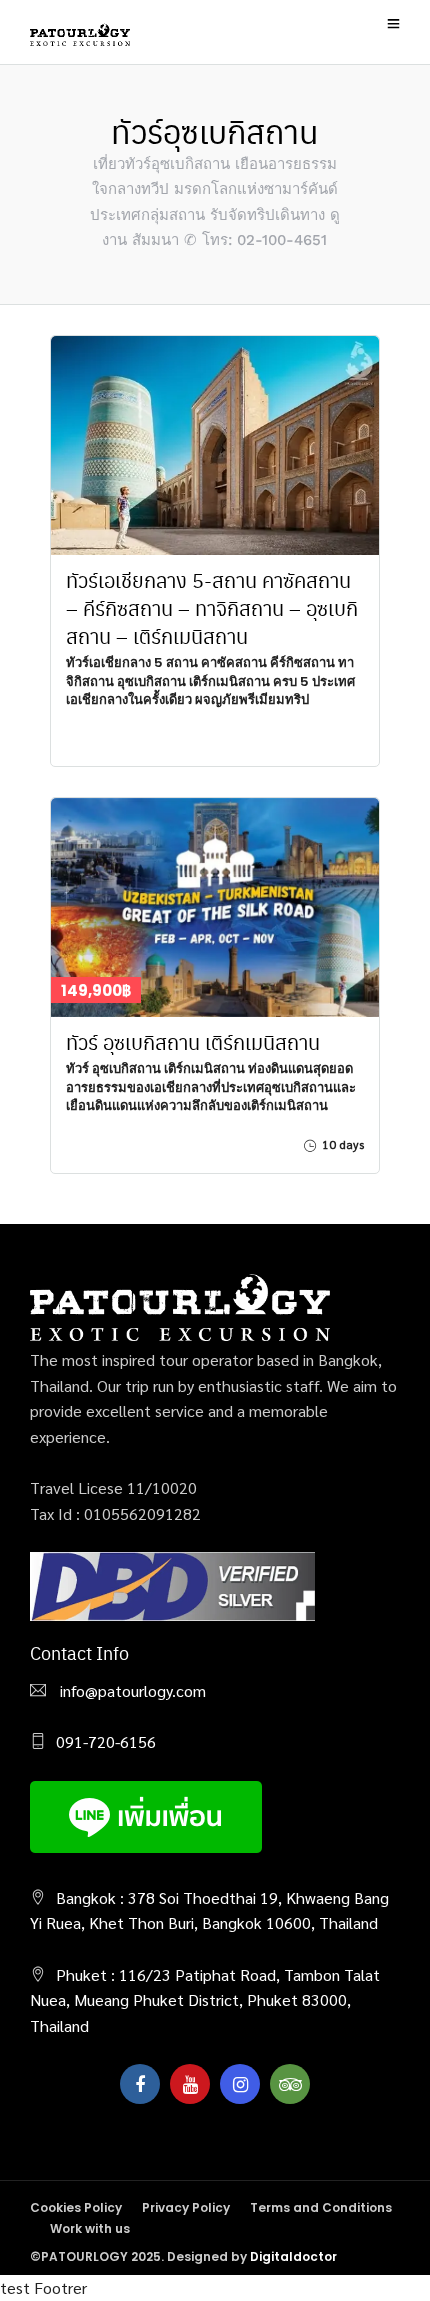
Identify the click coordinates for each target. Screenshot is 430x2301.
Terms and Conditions (321, 2207)
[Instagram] (240, 2084)
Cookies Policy (76, 2207)
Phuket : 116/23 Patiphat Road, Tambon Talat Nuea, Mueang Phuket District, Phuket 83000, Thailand (205, 2000)
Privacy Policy (186, 2207)
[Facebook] (140, 2084)
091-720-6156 (106, 1741)
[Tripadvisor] (290, 2084)
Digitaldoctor (293, 2256)
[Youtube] (190, 2084)
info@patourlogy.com (131, 1690)
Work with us (90, 2228)
